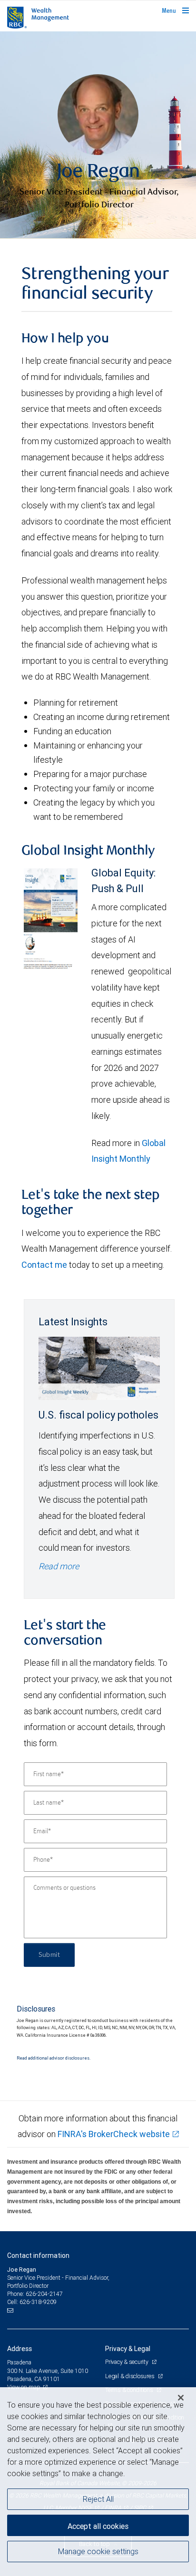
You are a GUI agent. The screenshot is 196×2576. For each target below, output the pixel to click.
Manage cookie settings (98, 2551)
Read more (59, 1566)
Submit (49, 1955)
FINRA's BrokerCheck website (114, 2134)
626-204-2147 (44, 2294)
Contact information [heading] (38, 2255)
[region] (98, 2482)
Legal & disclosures (130, 2376)
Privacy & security (127, 2362)
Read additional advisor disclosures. (54, 2058)
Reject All (98, 2499)
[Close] (181, 2398)
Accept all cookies (98, 2526)
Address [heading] (20, 2349)
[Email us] (11, 2311)
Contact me (44, 1265)
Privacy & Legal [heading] (128, 2349)
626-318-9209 (38, 2302)
